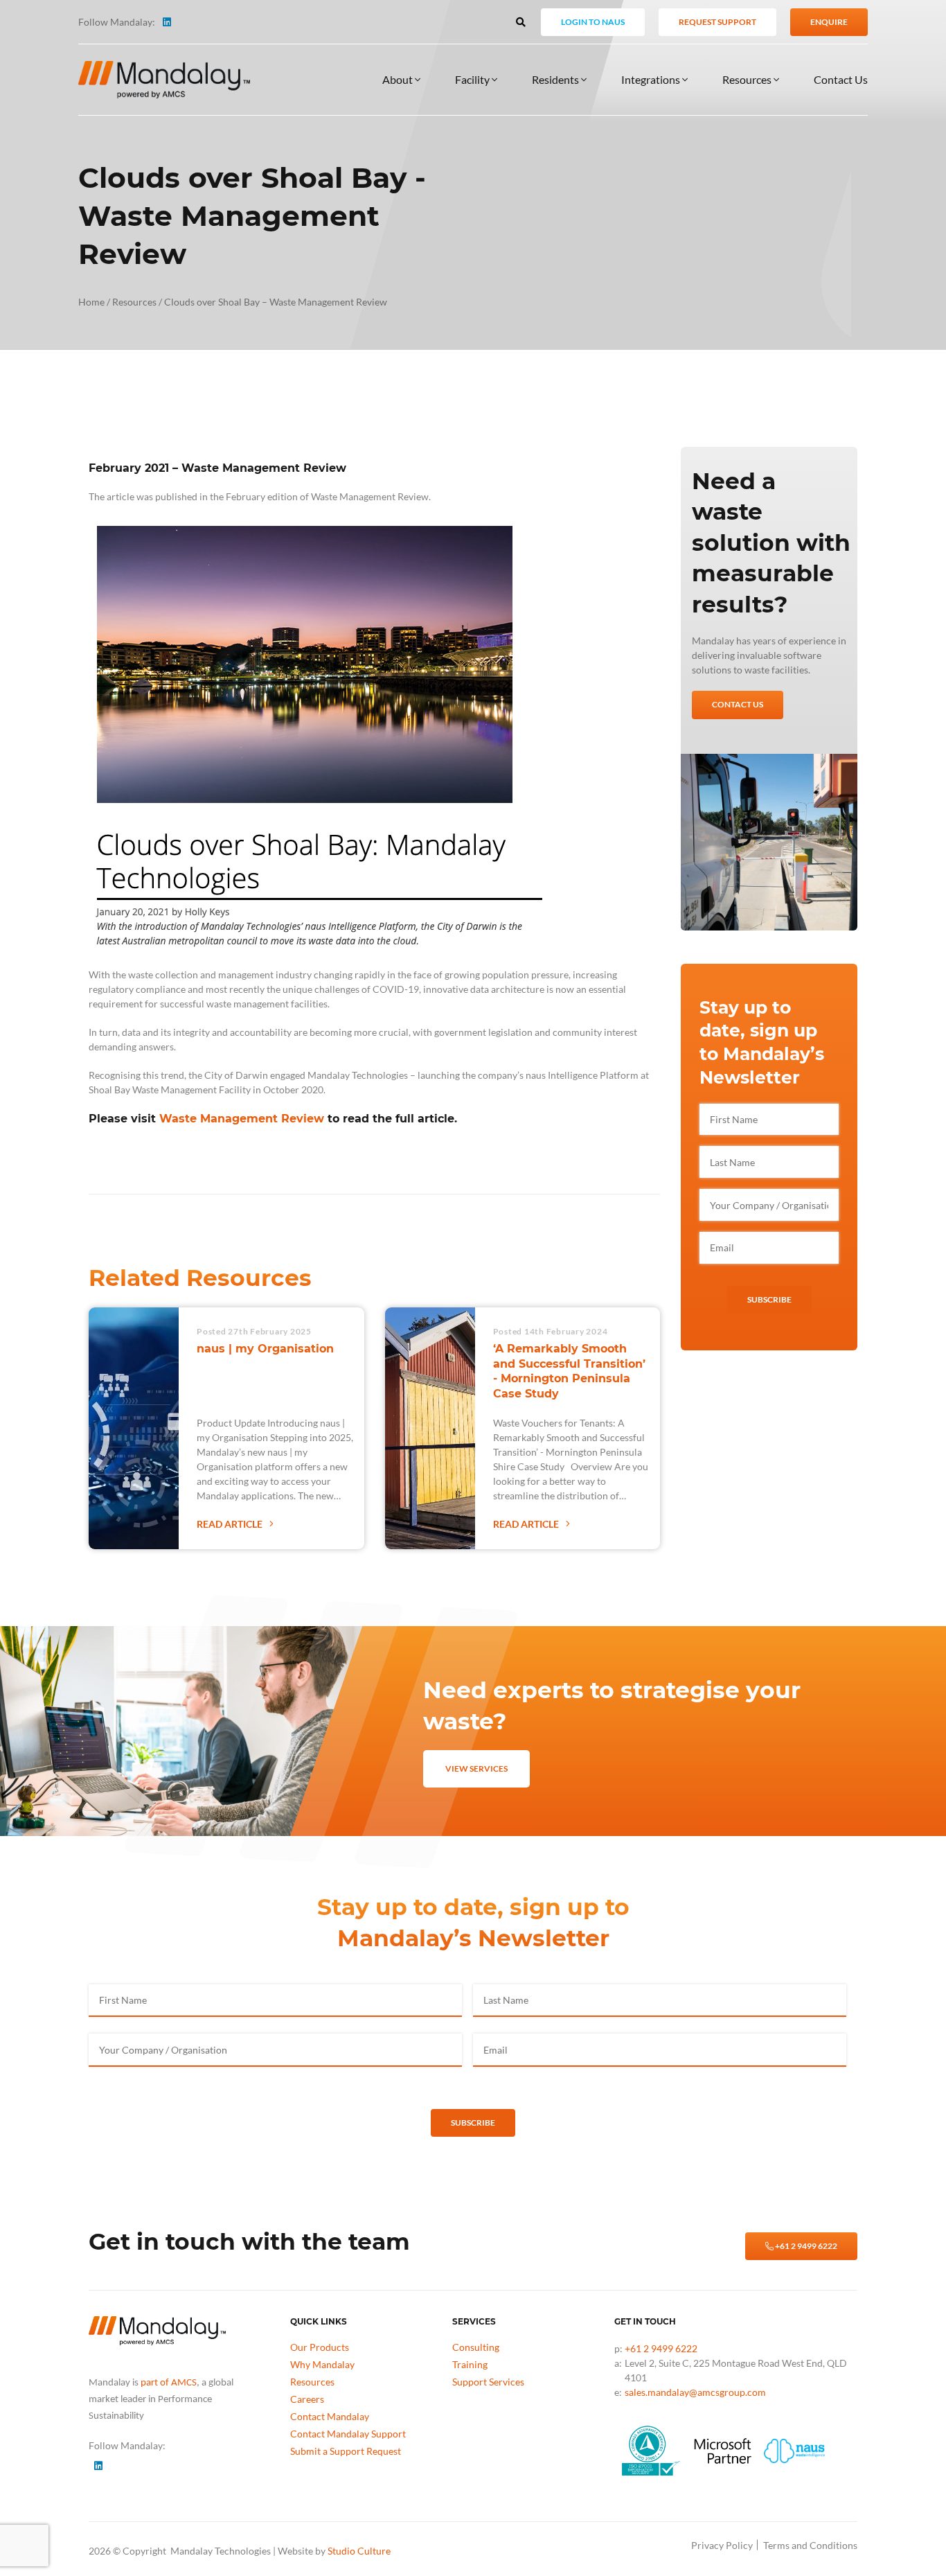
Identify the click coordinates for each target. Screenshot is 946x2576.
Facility (473, 79)
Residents (556, 79)
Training (470, 2364)
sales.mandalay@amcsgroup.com (695, 2392)
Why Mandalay (322, 2364)
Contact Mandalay (330, 2416)
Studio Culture (359, 2551)
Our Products (320, 2347)
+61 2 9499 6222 (805, 2246)
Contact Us (841, 79)
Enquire (829, 22)
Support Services (488, 2382)
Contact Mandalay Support (348, 2434)
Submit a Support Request (346, 2451)
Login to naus (593, 22)
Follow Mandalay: (117, 22)
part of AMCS (169, 2383)
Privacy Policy (722, 2545)
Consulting (476, 2347)
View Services (476, 1768)
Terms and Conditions (810, 2545)
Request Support (717, 22)
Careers (307, 2399)
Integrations (652, 79)
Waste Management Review (242, 1119)
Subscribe (769, 1299)
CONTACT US (738, 704)
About (399, 79)
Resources (748, 79)
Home (91, 302)
